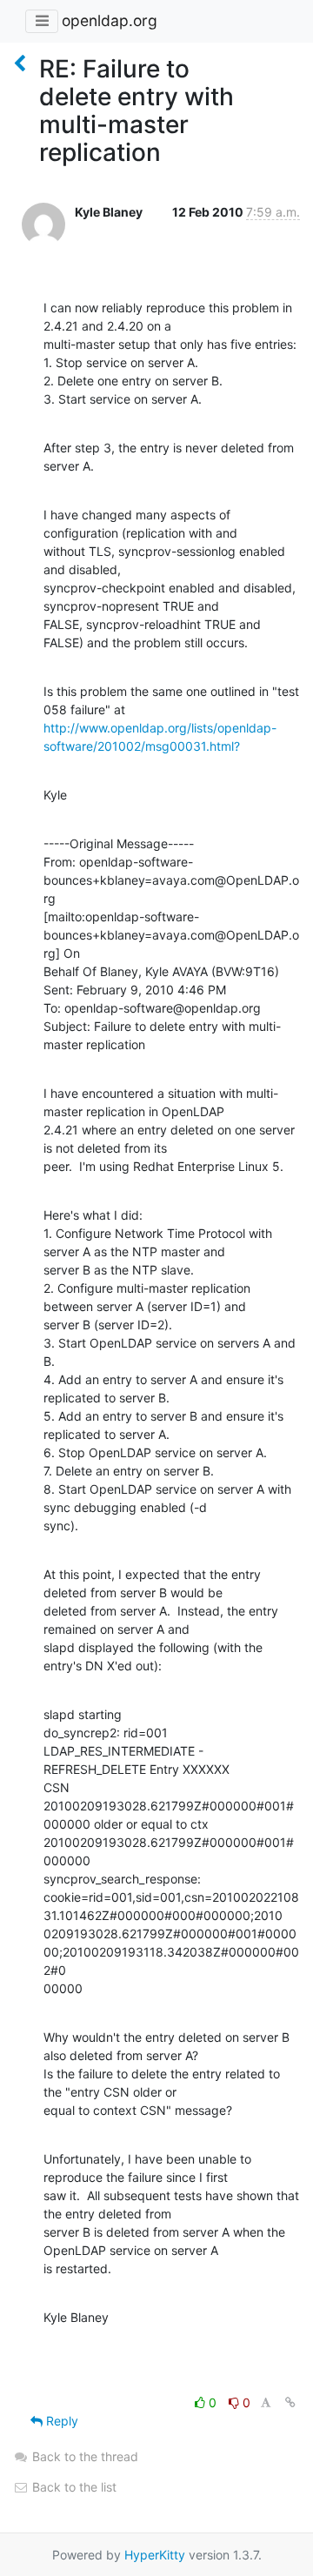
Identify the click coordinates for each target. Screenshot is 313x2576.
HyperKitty (155, 2555)
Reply (60, 2421)
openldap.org (110, 20)
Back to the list (73, 2487)
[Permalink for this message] (290, 2402)
